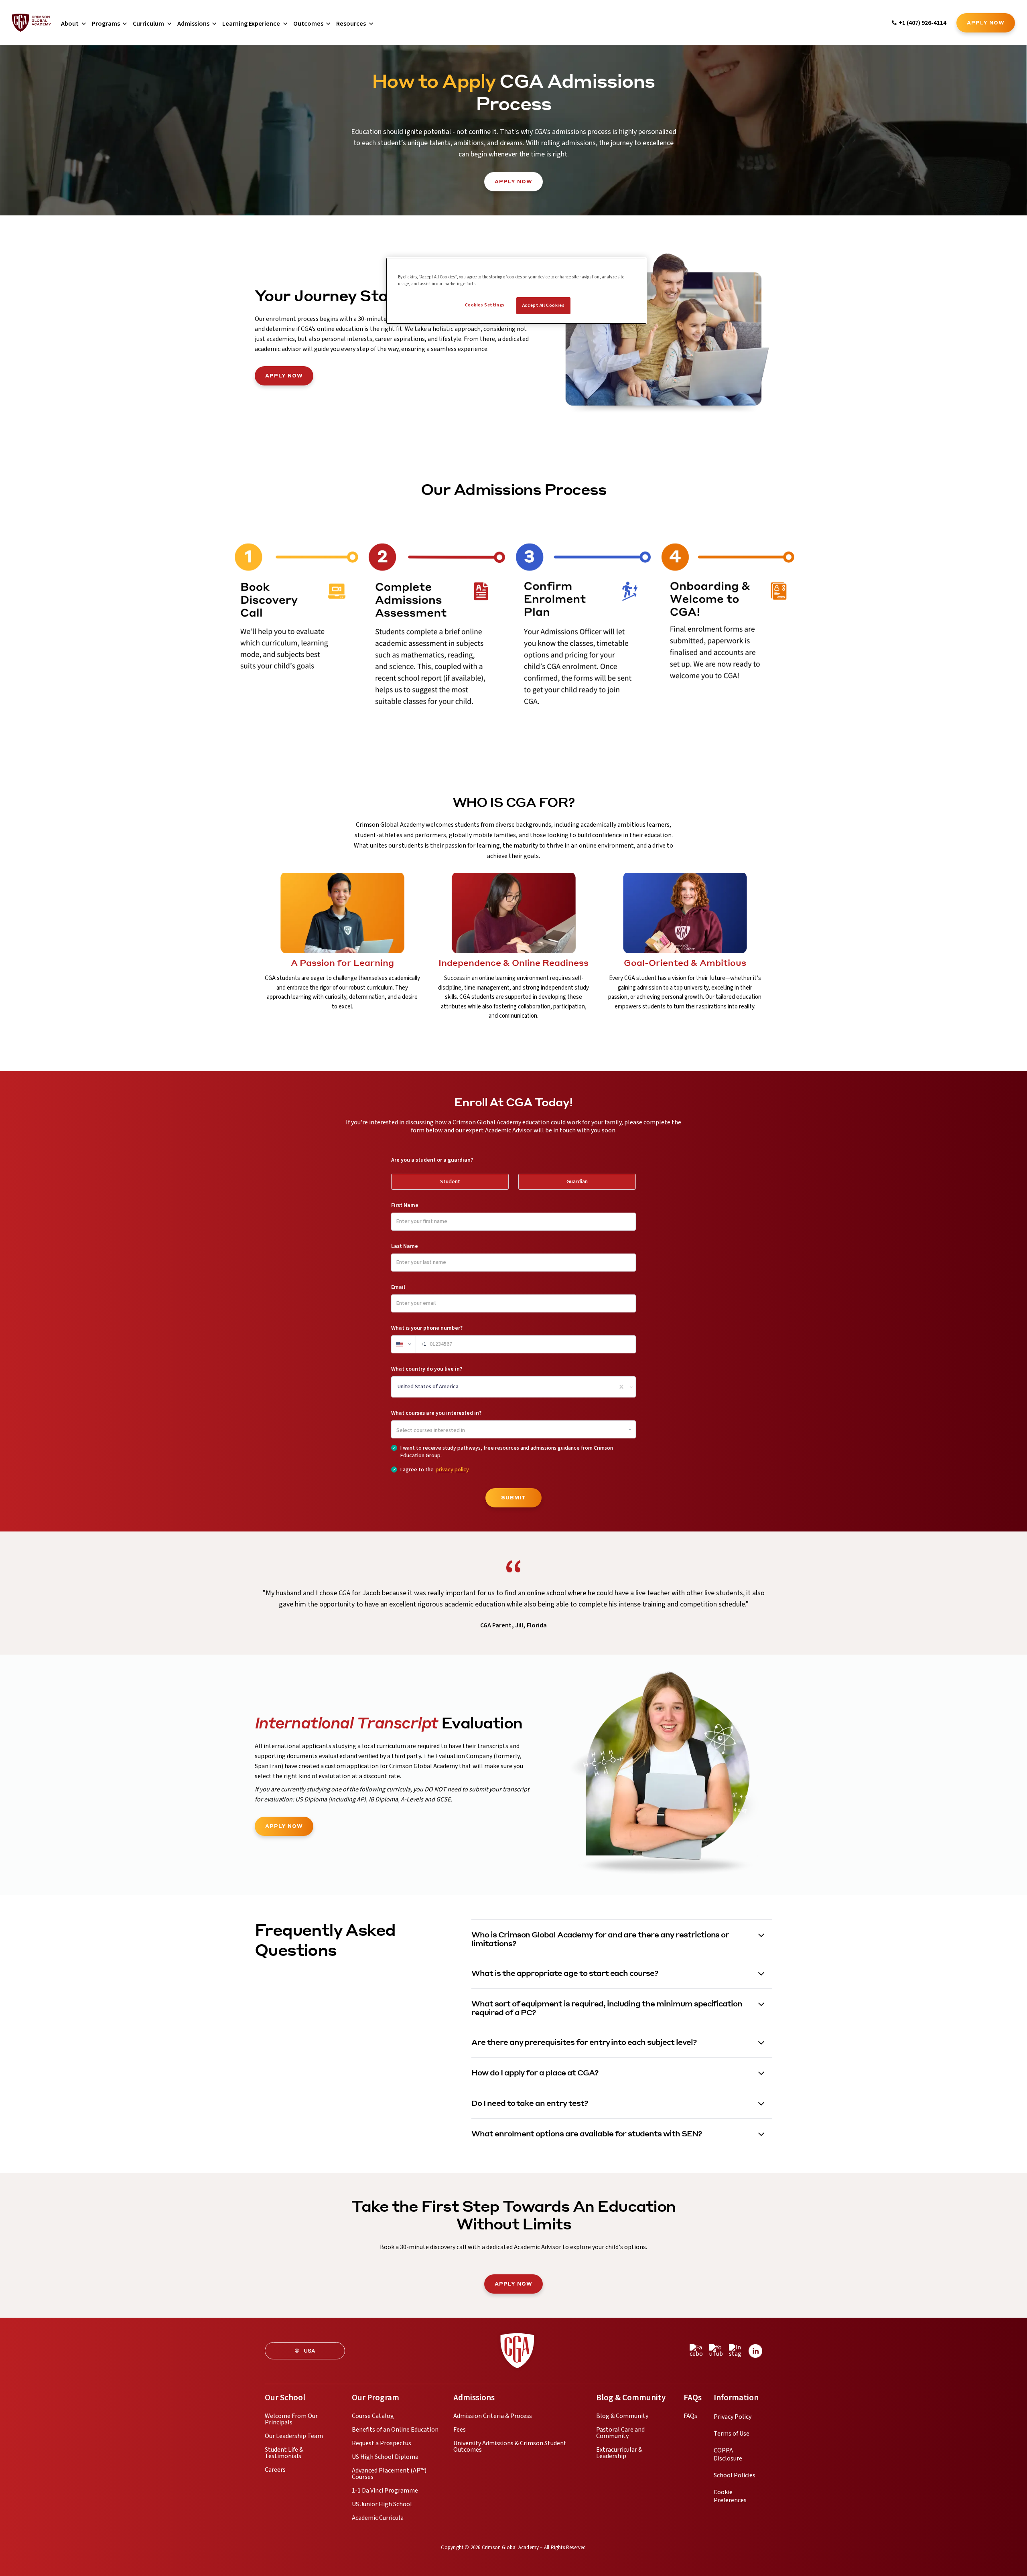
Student (450, 1182)
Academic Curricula (378, 2518)
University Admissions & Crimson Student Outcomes (510, 2446)
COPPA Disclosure (728, 2454)
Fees (460, 2430)
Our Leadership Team (294, 2436)
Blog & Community (622, 2416)
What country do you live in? (427, 1369)
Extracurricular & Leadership (619, 2453)
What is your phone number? (427, 1328)
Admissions (193, 24)
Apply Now (986, 23)
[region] (516, 291)
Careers (275, 2470)
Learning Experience (251, 24)
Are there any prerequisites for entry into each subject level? (584, 2042)
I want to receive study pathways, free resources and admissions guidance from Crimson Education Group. (507, 1452)
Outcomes (308, 24)
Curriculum (148, 24)
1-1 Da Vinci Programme (385, 2491)
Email (398, 1287)
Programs (106, 24)
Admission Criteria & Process (493, 2416)
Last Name (405, 1246)
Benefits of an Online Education (395, 2430)
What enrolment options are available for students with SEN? (587, 2133)
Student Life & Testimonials (284, 2453)
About (70, 24)
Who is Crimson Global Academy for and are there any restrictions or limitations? (600, 1939)
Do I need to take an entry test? (530, 2103)
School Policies (735, 2475)
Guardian (577, 1182)
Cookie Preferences (730, 2496)
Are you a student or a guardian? (432, 1160)
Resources (351, 24)
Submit (513, 1498)
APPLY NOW (284, 376)
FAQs (690, 2416)
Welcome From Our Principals (291, 2419)
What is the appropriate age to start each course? (565, 1973)
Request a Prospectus (382, 2443)
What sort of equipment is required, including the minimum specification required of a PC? (607, 2008)
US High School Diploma (385, 2457)
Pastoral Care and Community (620, 2433)
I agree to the (435, 1470)
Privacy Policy (733, 2417)
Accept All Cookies (543, 305)
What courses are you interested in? (436, 1413)
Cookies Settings (485, 305)
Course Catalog (373, 2416)
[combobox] (398, 1387)
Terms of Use (732, 2434)
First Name (405, 1205)
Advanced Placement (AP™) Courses (389, 2474)
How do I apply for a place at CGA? (535, 2072)
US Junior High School (382, 2504)
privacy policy (452, 1470)
